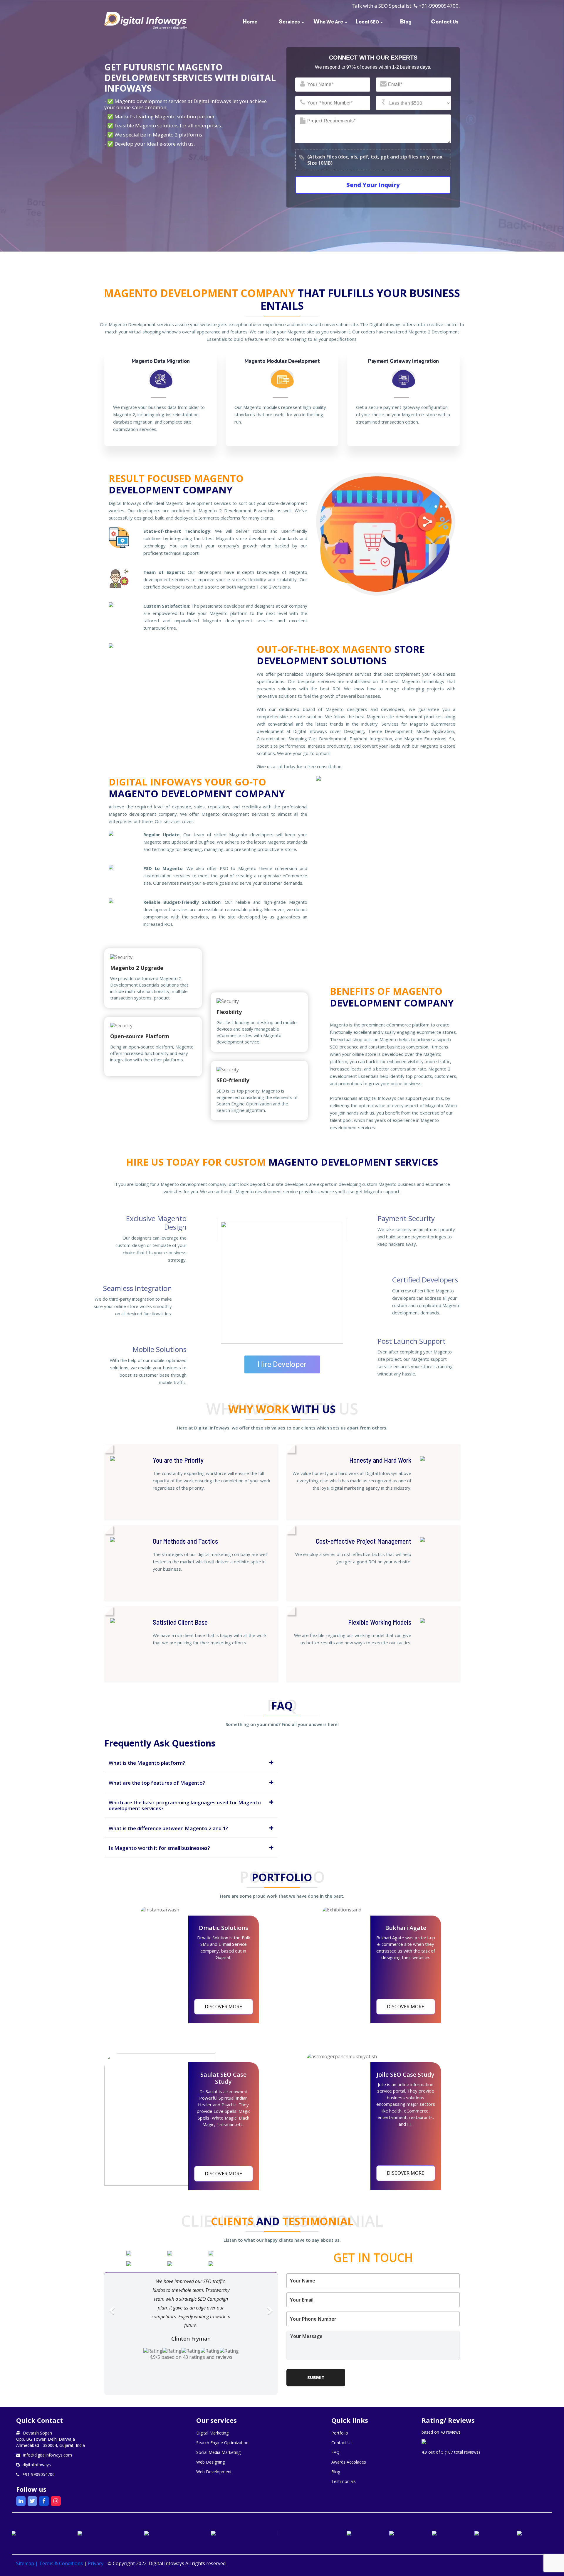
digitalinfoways (37, 2465)
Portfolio (340, 2433)
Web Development (214, 2472)
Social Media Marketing (218, 2452)
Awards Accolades (349, 2462)
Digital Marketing (212, 2433)
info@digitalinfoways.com (48, 2455)
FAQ (335, 2452)
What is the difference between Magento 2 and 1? (168, 1828)
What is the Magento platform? (147, 1763)
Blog (406, 21)
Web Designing (210, 2462)
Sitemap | (28, 2563)
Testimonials (344, 2481)
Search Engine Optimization (222, 2443)
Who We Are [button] (328, 21)
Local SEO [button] (367, 21)
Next (270, 2315)
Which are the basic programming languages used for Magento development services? (185, 1805)
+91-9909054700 (439, 6)
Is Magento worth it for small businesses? (159, 1848)
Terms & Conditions (61, 2563)
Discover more (223, 2007)
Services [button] (289, 21)
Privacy (96, 2563)
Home (250, 21)
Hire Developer (282, 1364)
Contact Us (445, 21)
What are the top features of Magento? (157, 1783)
